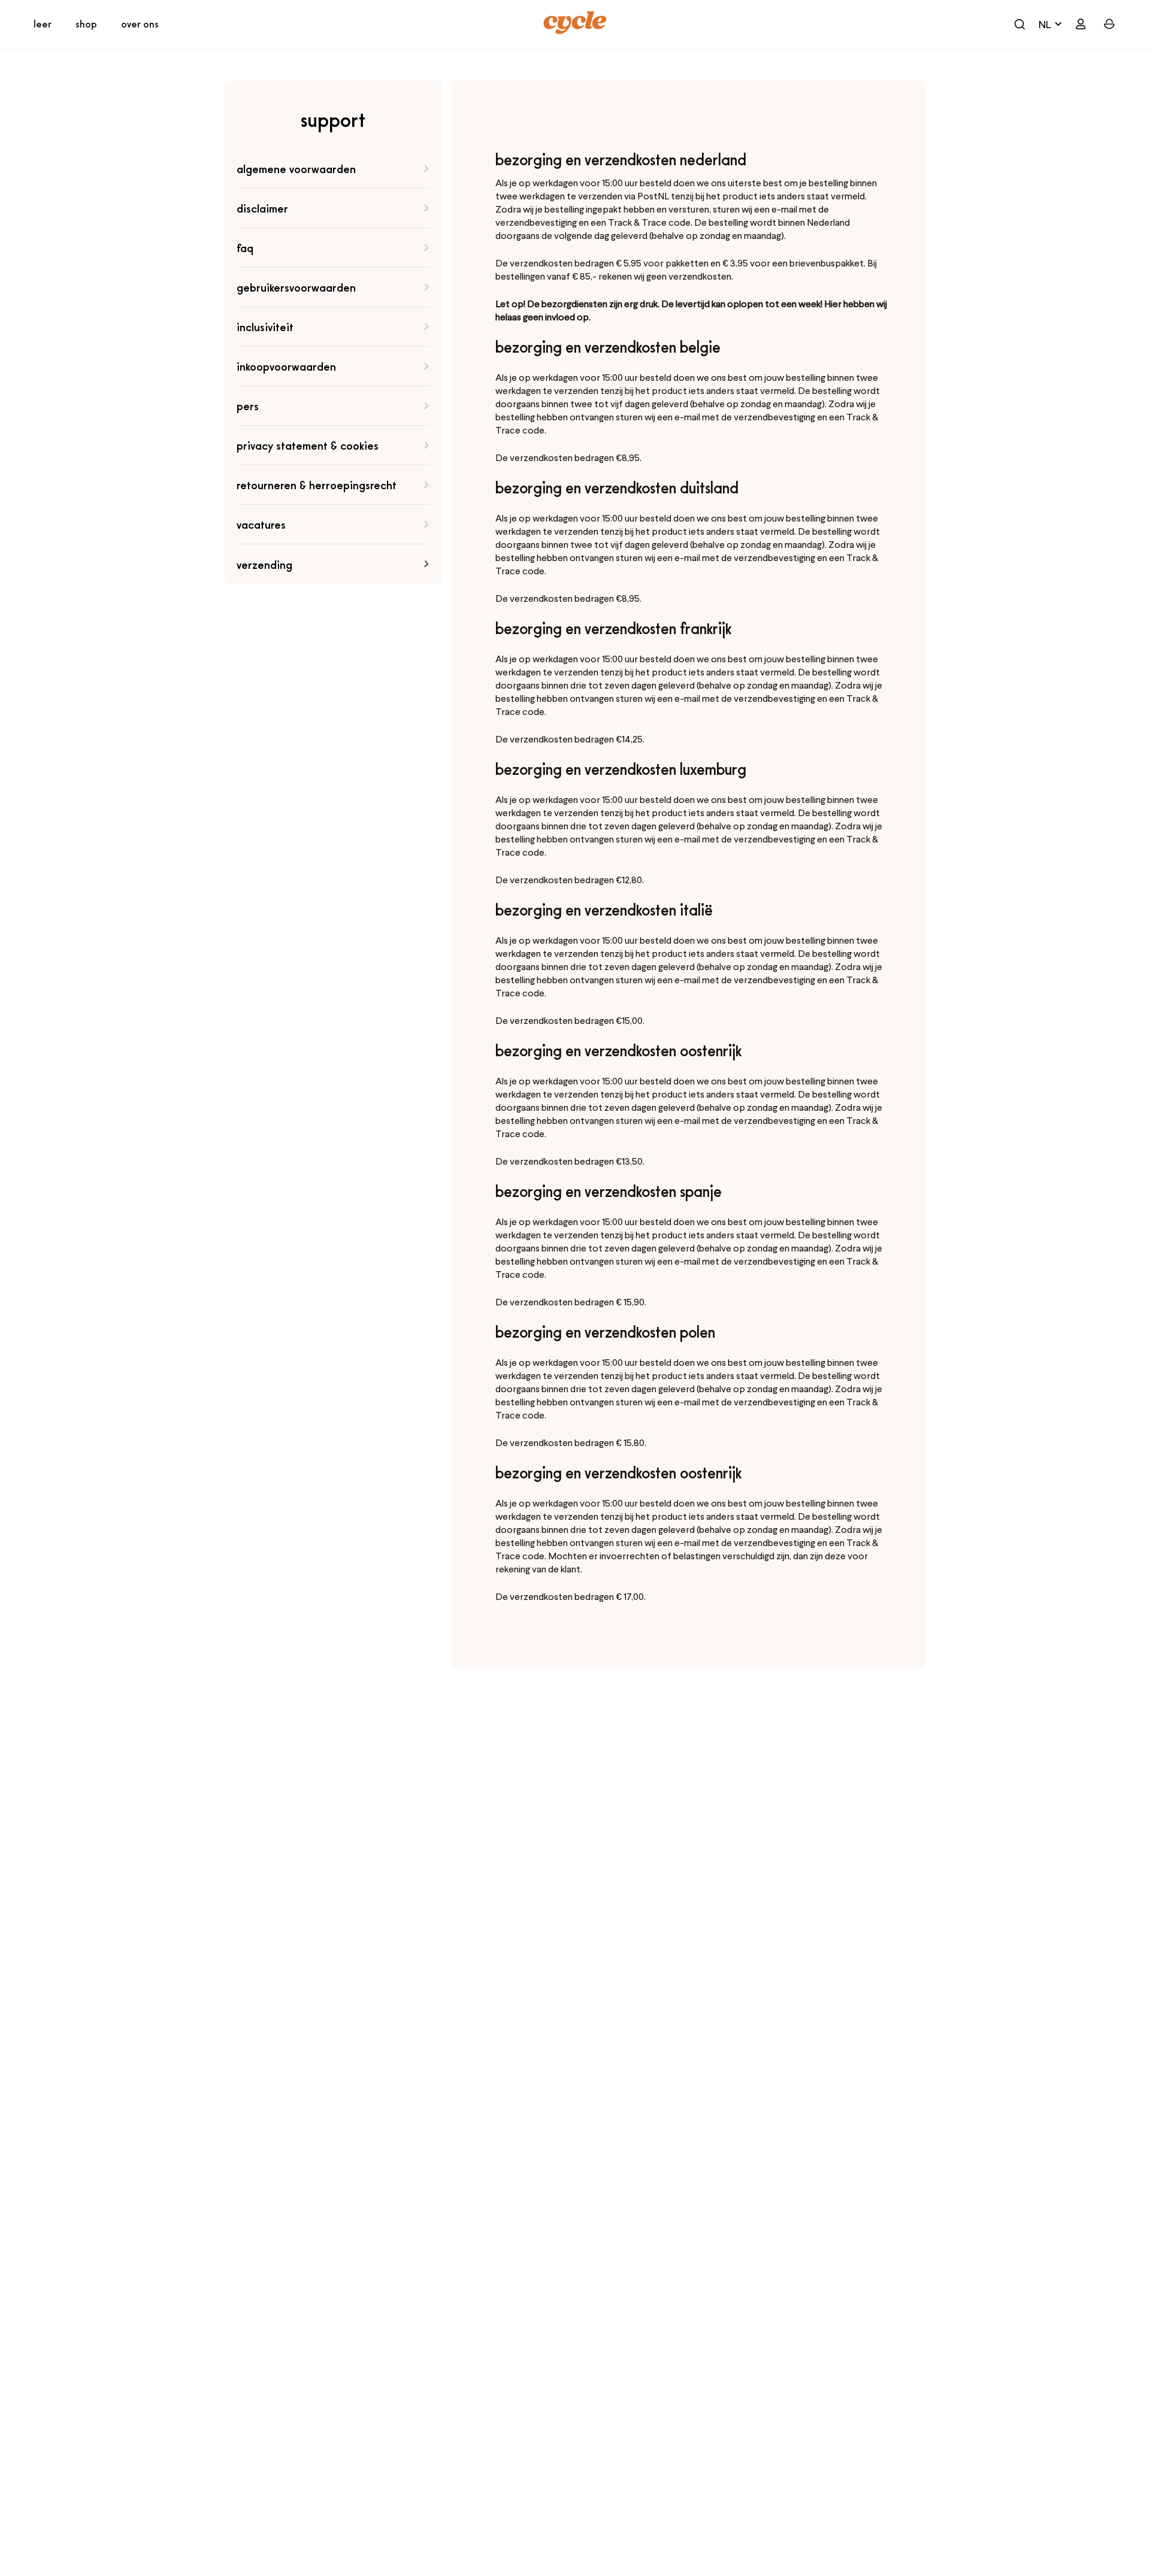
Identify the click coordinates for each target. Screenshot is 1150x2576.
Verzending (264, 564)
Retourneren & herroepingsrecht (317, 485)
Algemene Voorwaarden (296, 169)
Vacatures (261, 524)
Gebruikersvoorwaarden (296, 287)
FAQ (245, 248)
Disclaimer (262, 208)
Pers (248, 406)
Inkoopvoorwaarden (286, 366)
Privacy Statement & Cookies (308, 445)
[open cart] (1019, 24)
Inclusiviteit (265, 327)
